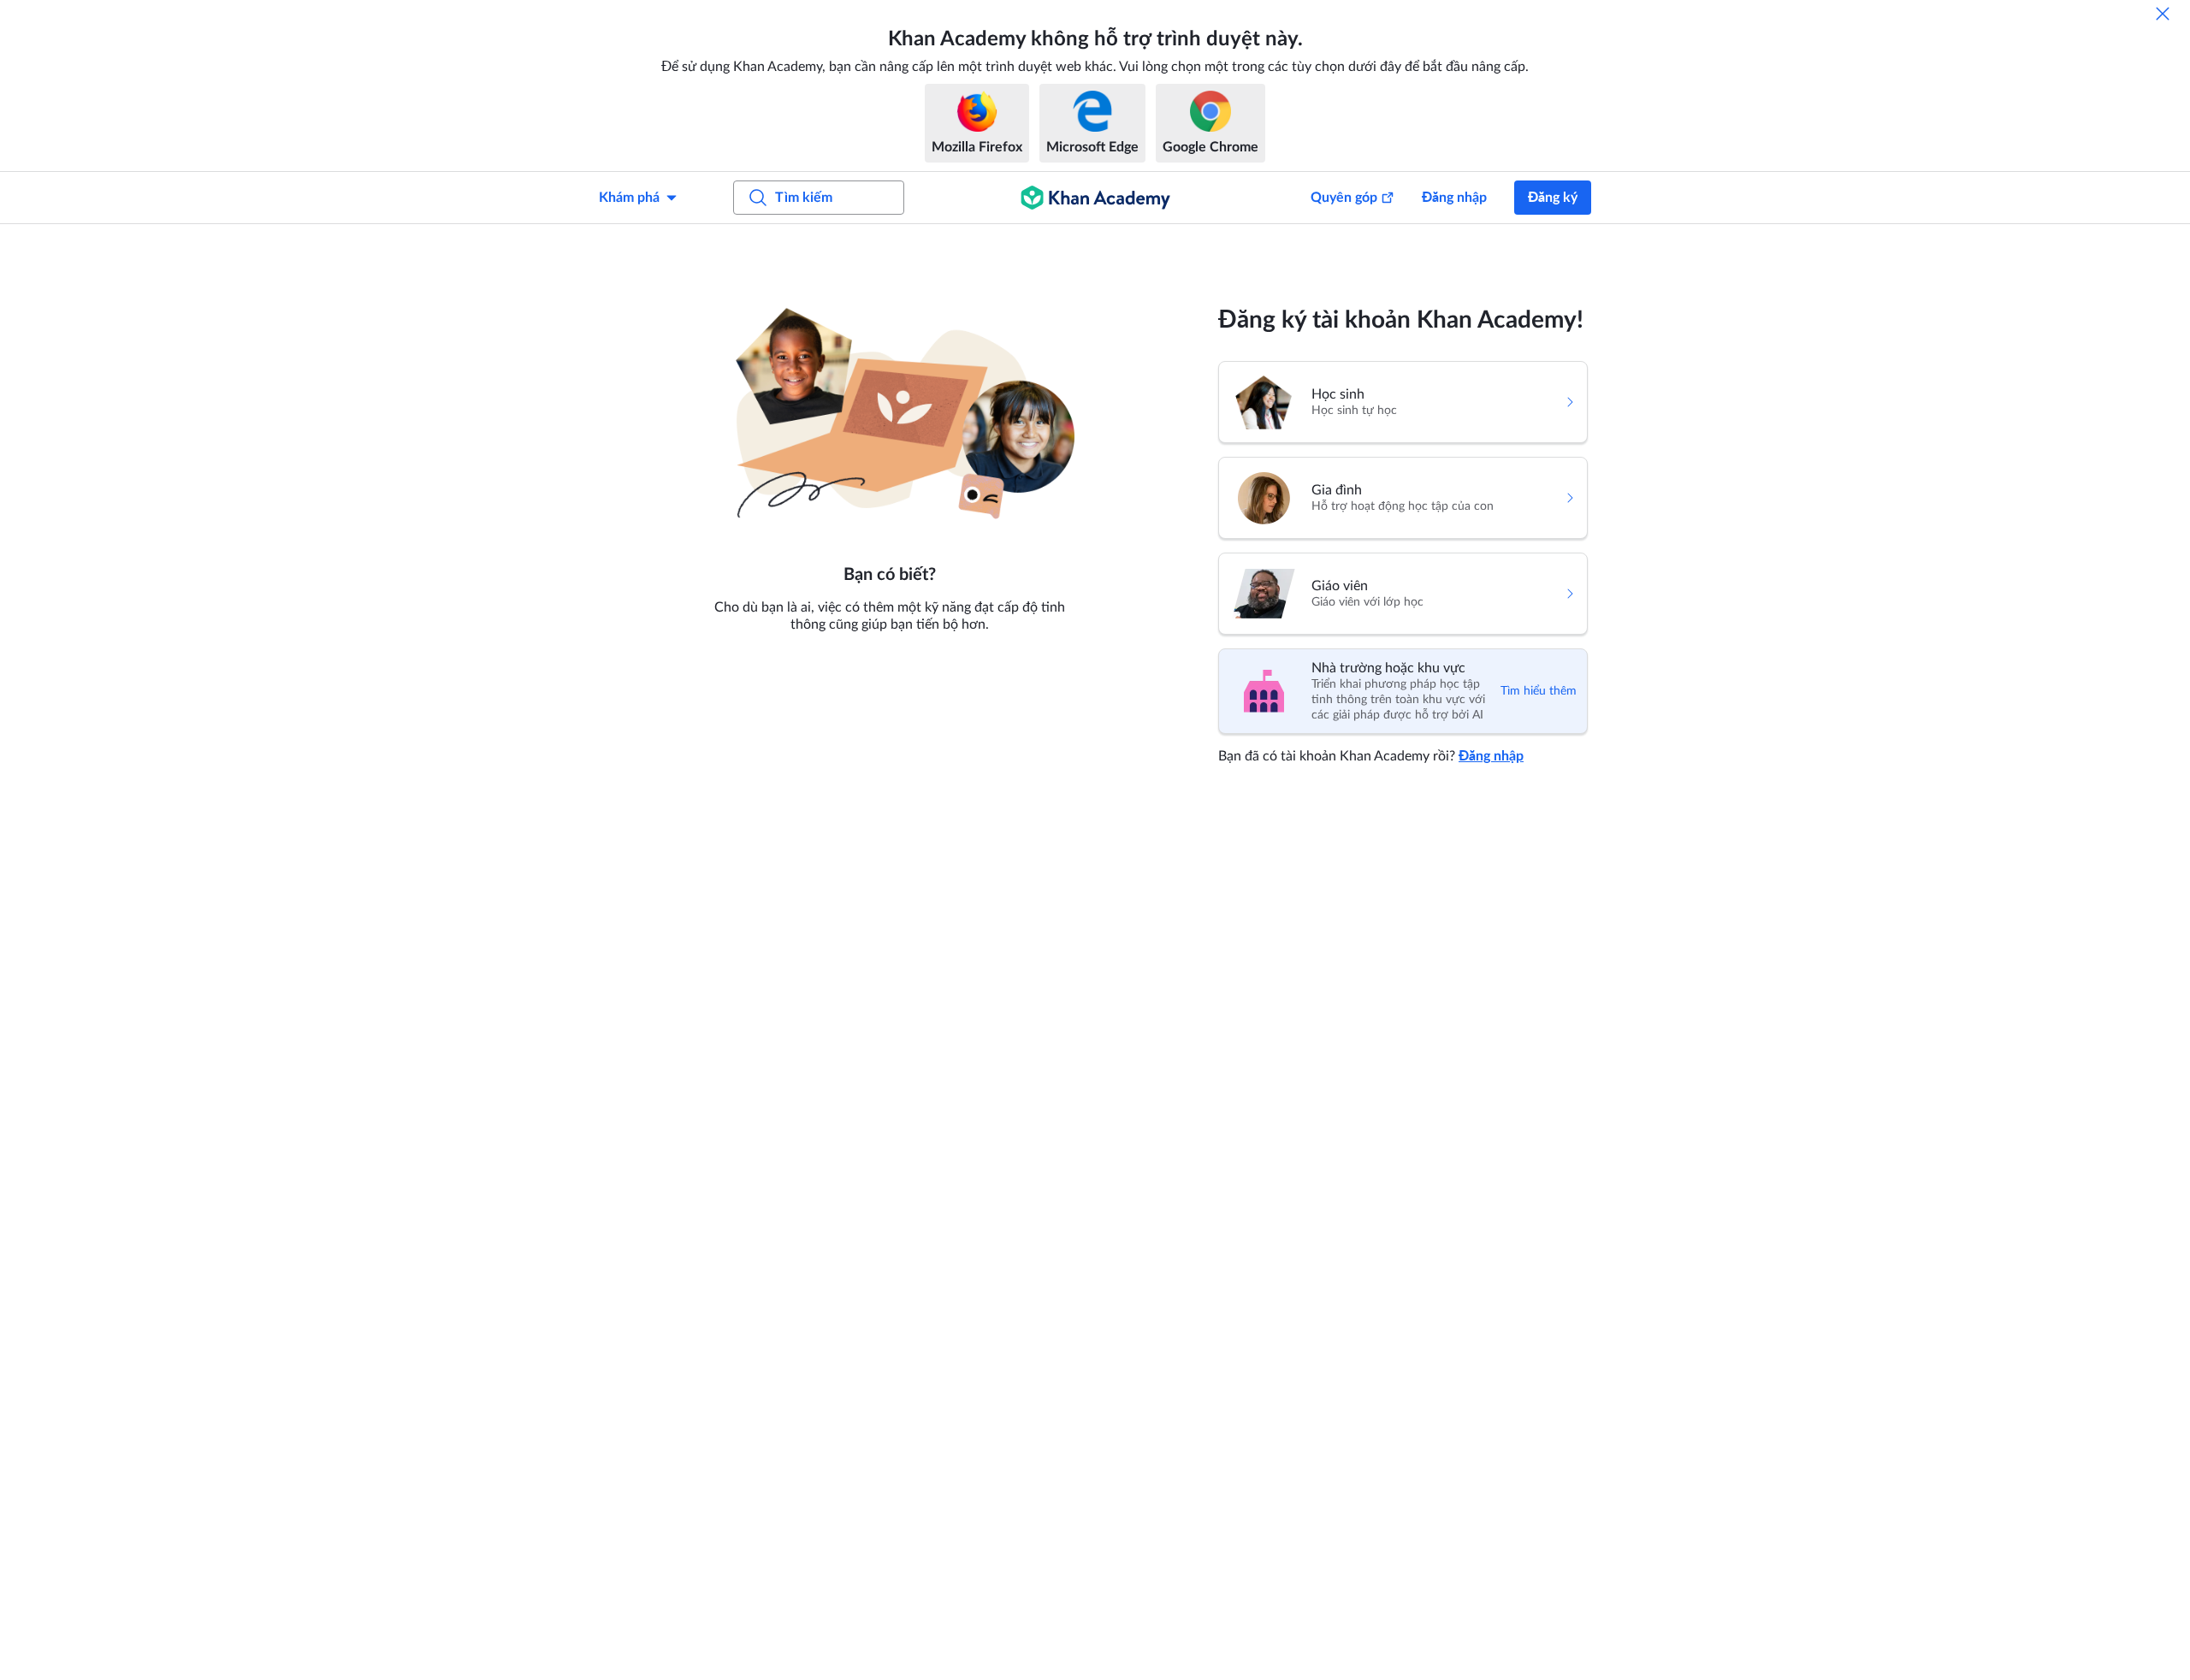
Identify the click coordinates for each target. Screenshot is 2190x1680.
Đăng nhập (1454, 198)
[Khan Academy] (1095, 198)
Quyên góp (1344, 198)
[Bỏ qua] (2163, 14)
